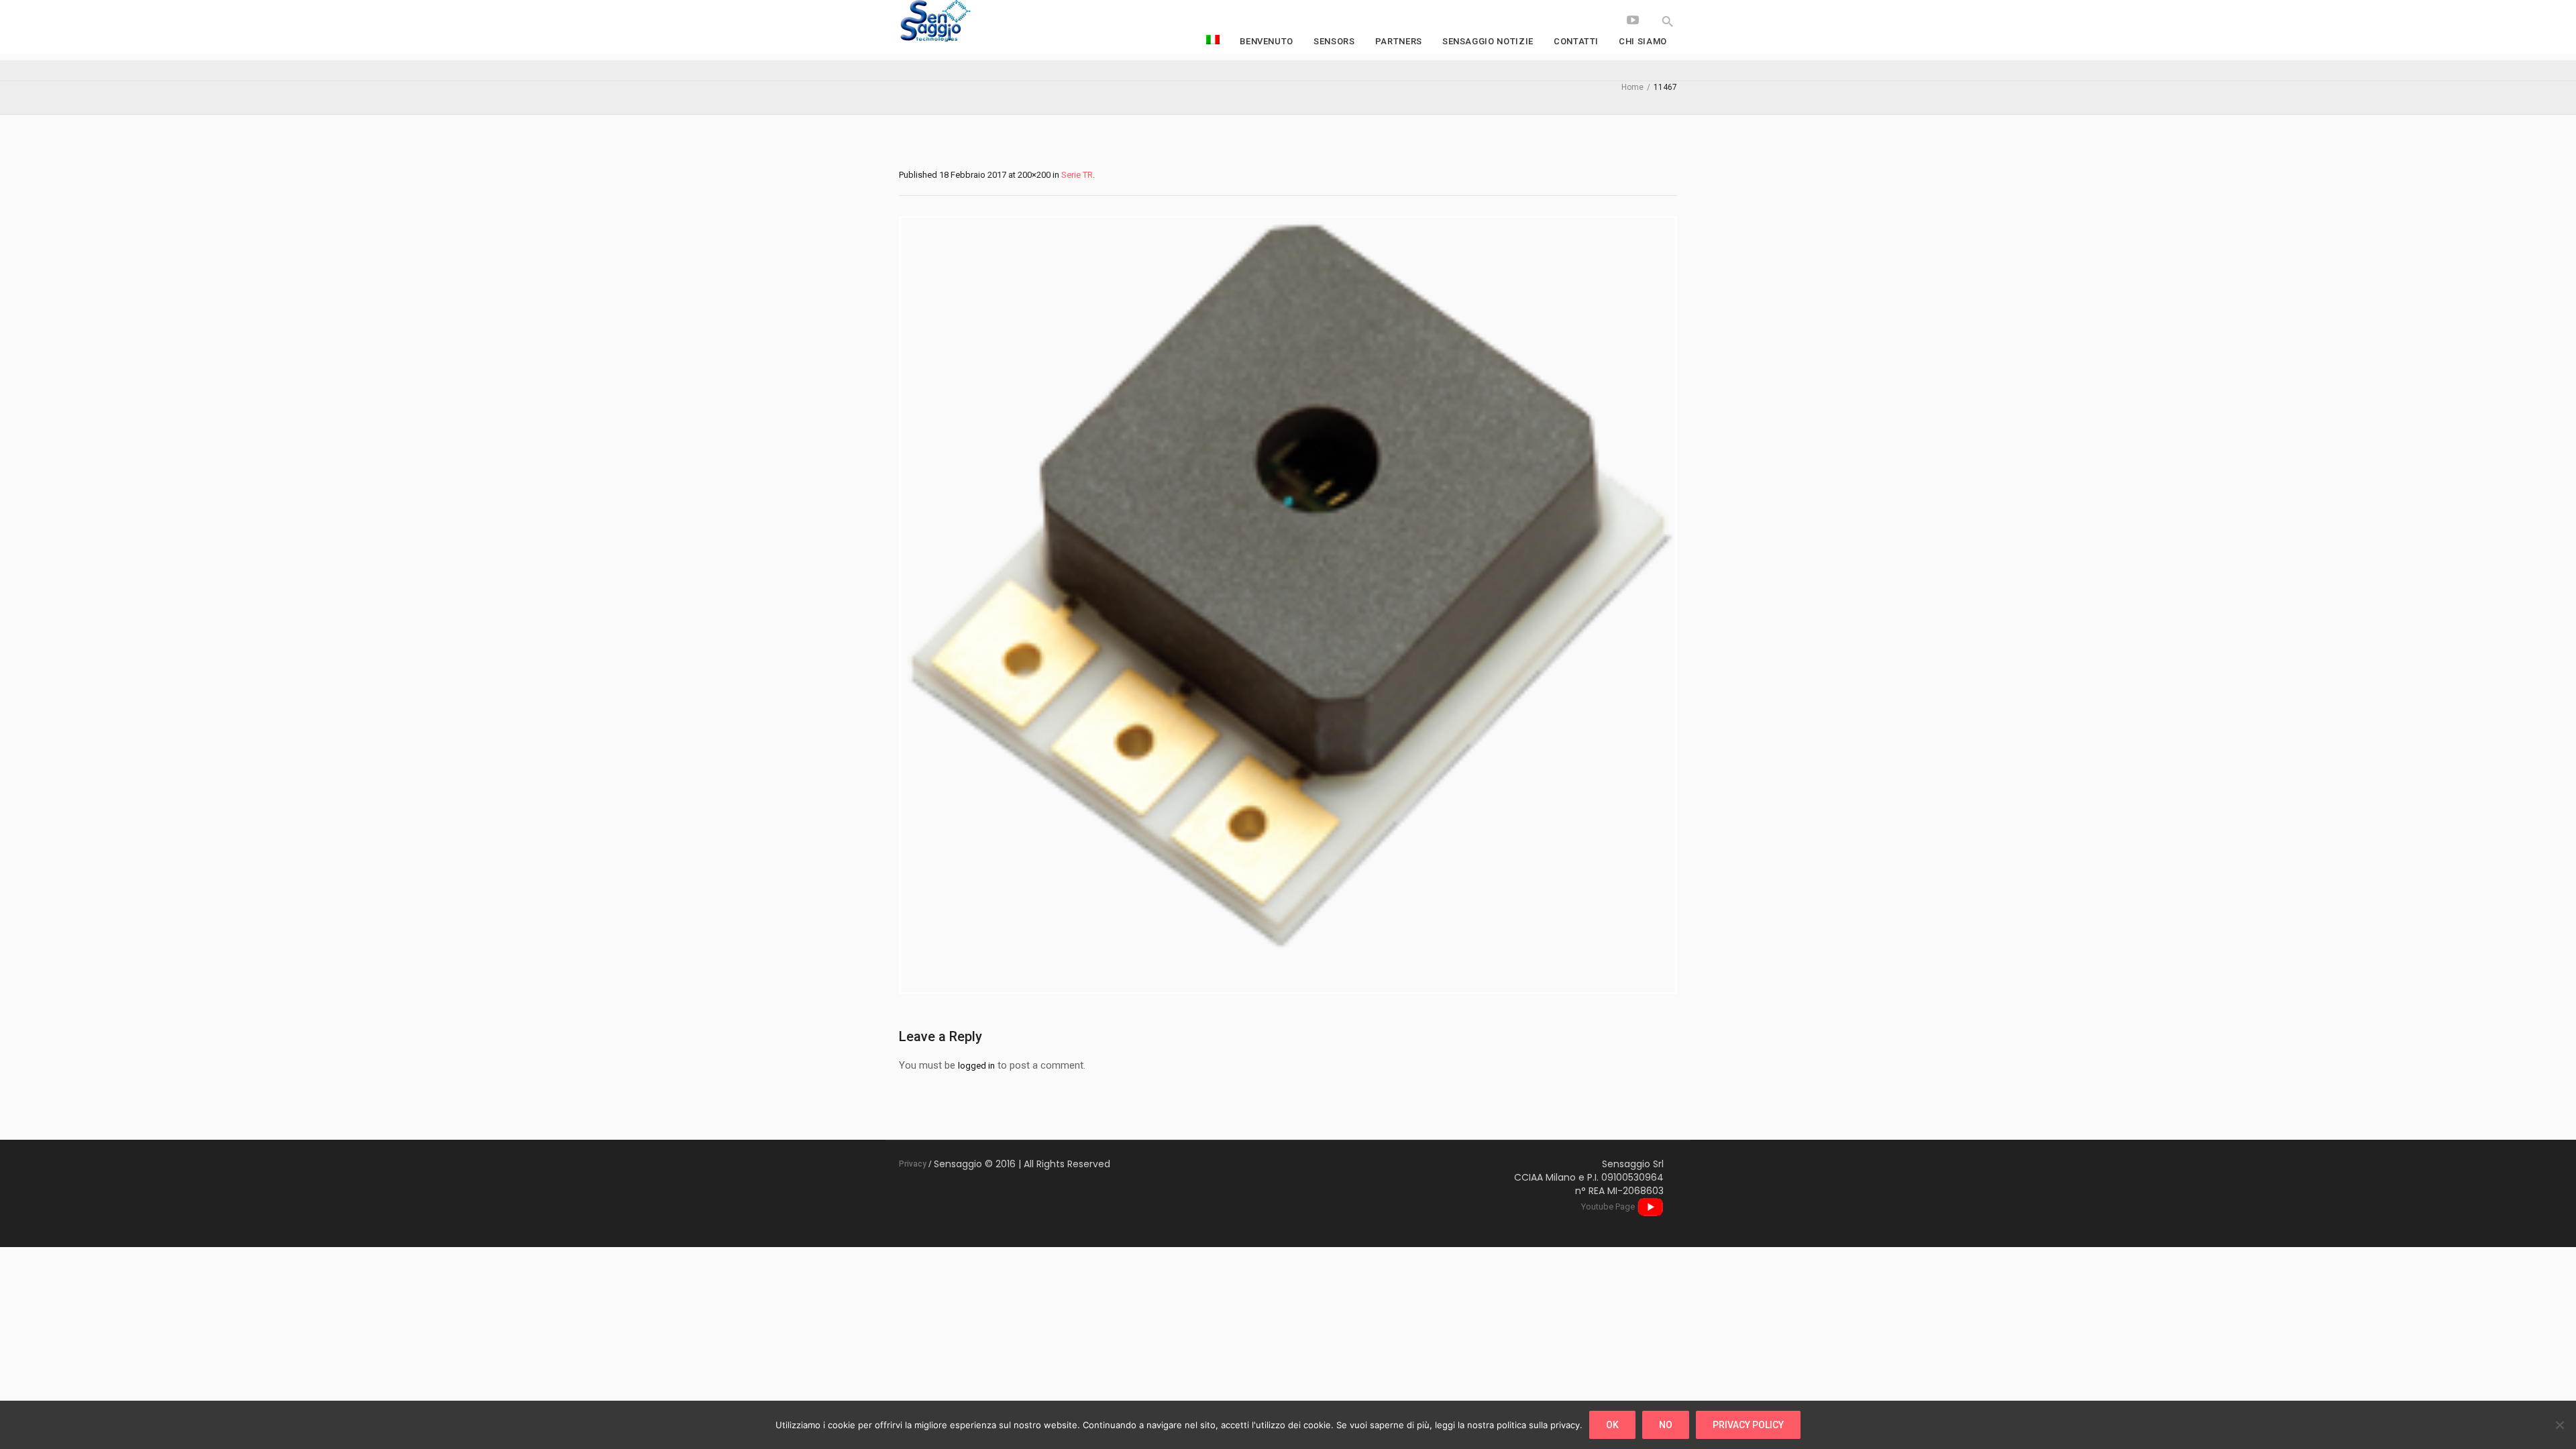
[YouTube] (1633, 20)
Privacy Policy (1748, 1425)
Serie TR (1077, 175)
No (1666, 1425)
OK (1612, 1425)
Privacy (913, 1164)
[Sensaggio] (1000, 22)
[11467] (1288, 605)
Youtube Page (1609, 1206)
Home (1632, 87)
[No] (2559, 1425)
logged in (976, 1066)
